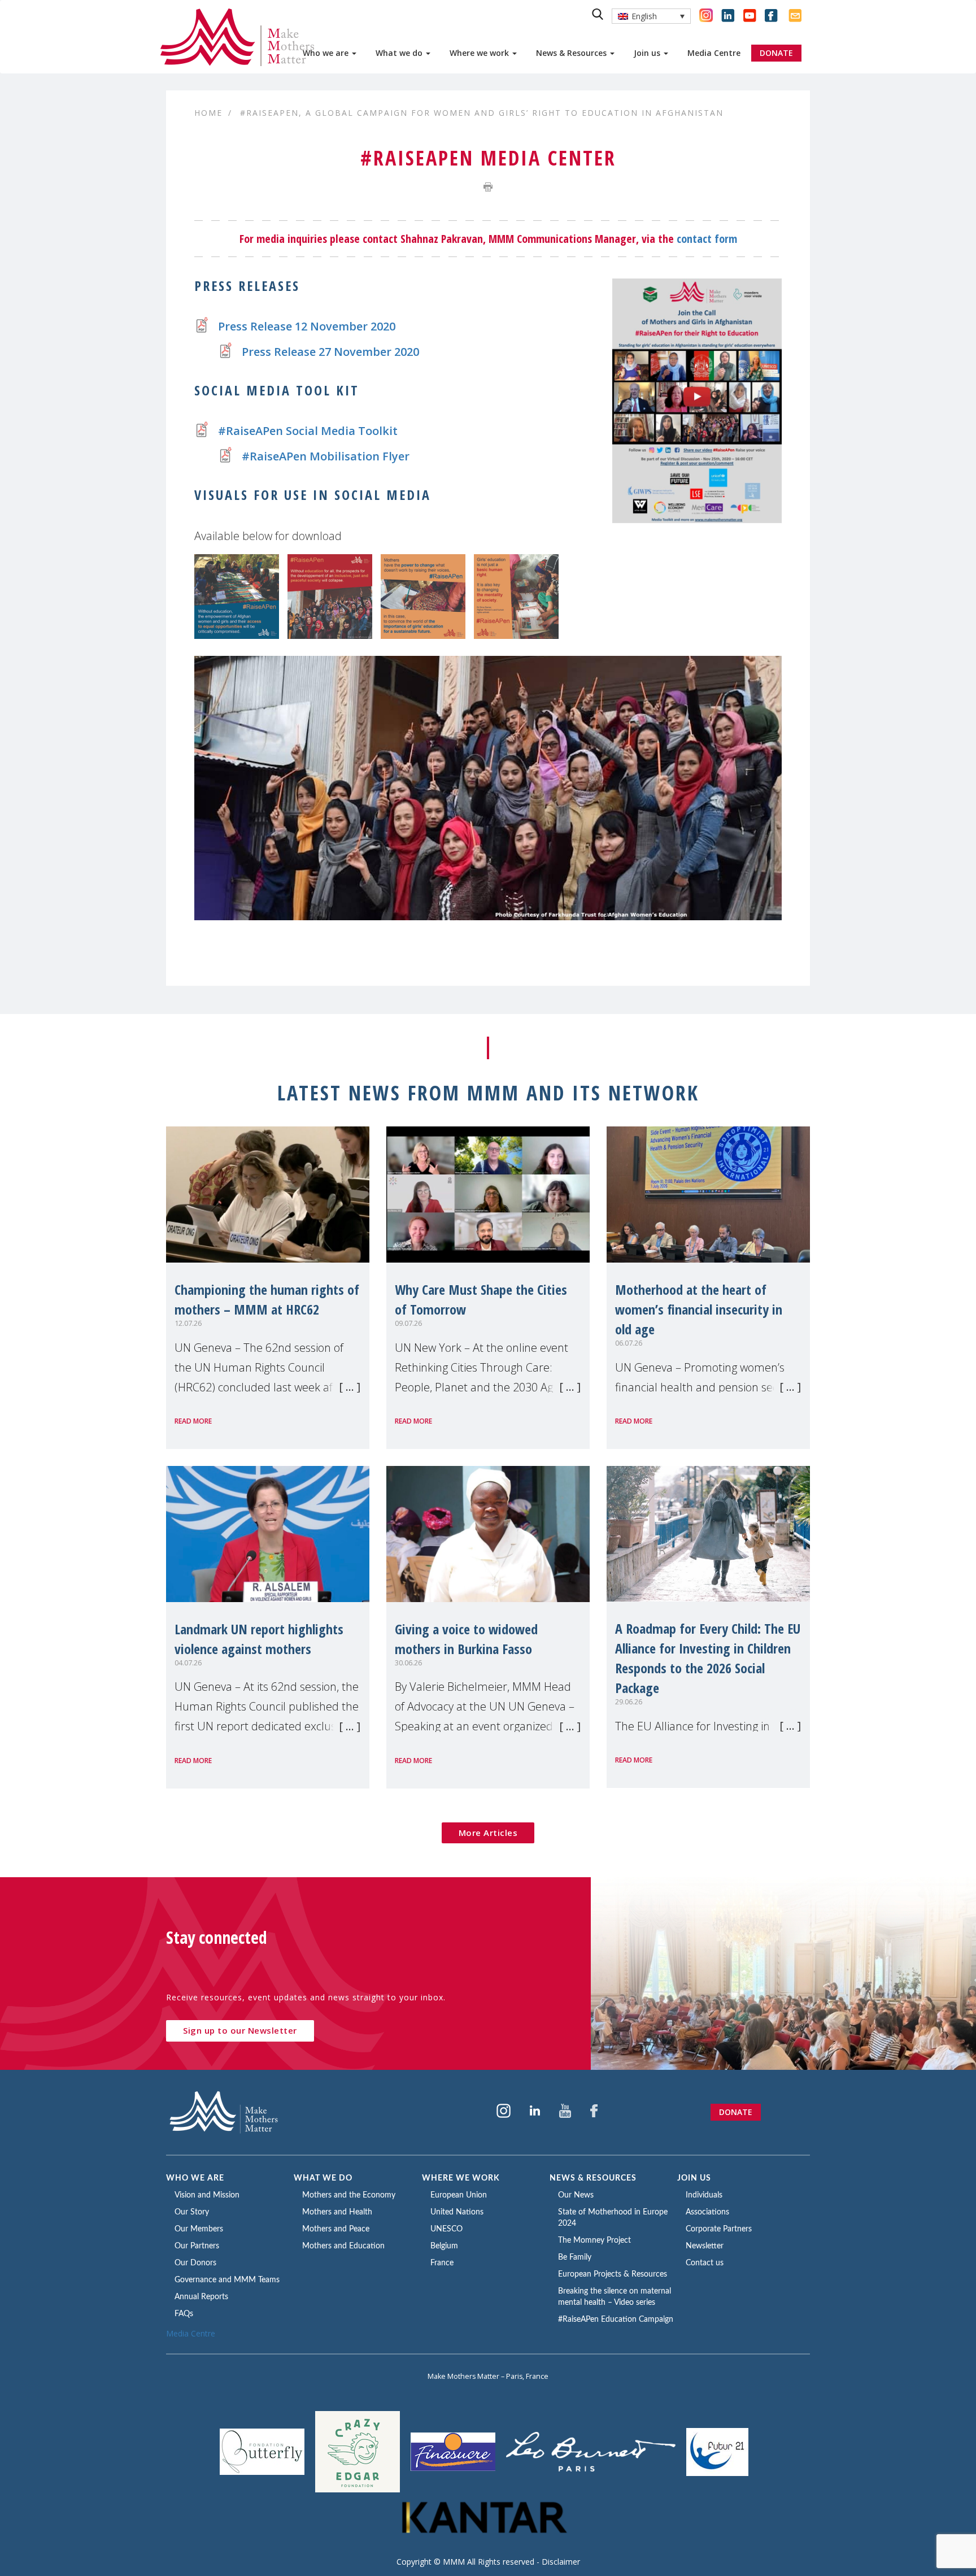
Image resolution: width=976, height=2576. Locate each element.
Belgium (444, 2246)
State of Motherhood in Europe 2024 (613, 2218)
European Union (459, 2195)
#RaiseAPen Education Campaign (616, 2320)
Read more (193, 1421)
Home (208, 113)
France (442, 2263)
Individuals (704, 2195)
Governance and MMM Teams (227, 2280)
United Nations (457, 2212)
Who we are (327, 53)
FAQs (184, 2314)
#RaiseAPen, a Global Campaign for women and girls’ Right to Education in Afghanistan (482, 113)
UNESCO (446, 2229)
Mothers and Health (337, 2212)
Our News (576, 2195)
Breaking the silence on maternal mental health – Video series (615, 2297)
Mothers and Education (343, 2246)
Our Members (199, 2229)
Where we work (480, 53)
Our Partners (197, 2246)
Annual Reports (201, 2297)
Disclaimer (561, 2562)
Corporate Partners (719, 2229)
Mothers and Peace (336, 2229)
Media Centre (714, 53)
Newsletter (705, 2246)
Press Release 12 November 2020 (307, 326)
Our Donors (195, 2263)
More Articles (488, 1833)
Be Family (575, 2257)
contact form (707, 239)
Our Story (192, 2212)
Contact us (705, 2263)
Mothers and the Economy (349, 2195)
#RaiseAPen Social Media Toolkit (308, 431)
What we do (400, 53)
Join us (648, 53)
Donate (736, 2112)
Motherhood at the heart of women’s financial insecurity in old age (699, 1309)
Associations (707, 2212)
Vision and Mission (207, 2195)
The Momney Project (594, 2240)
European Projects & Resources (613, 2274)
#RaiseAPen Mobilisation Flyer (326, 456)
